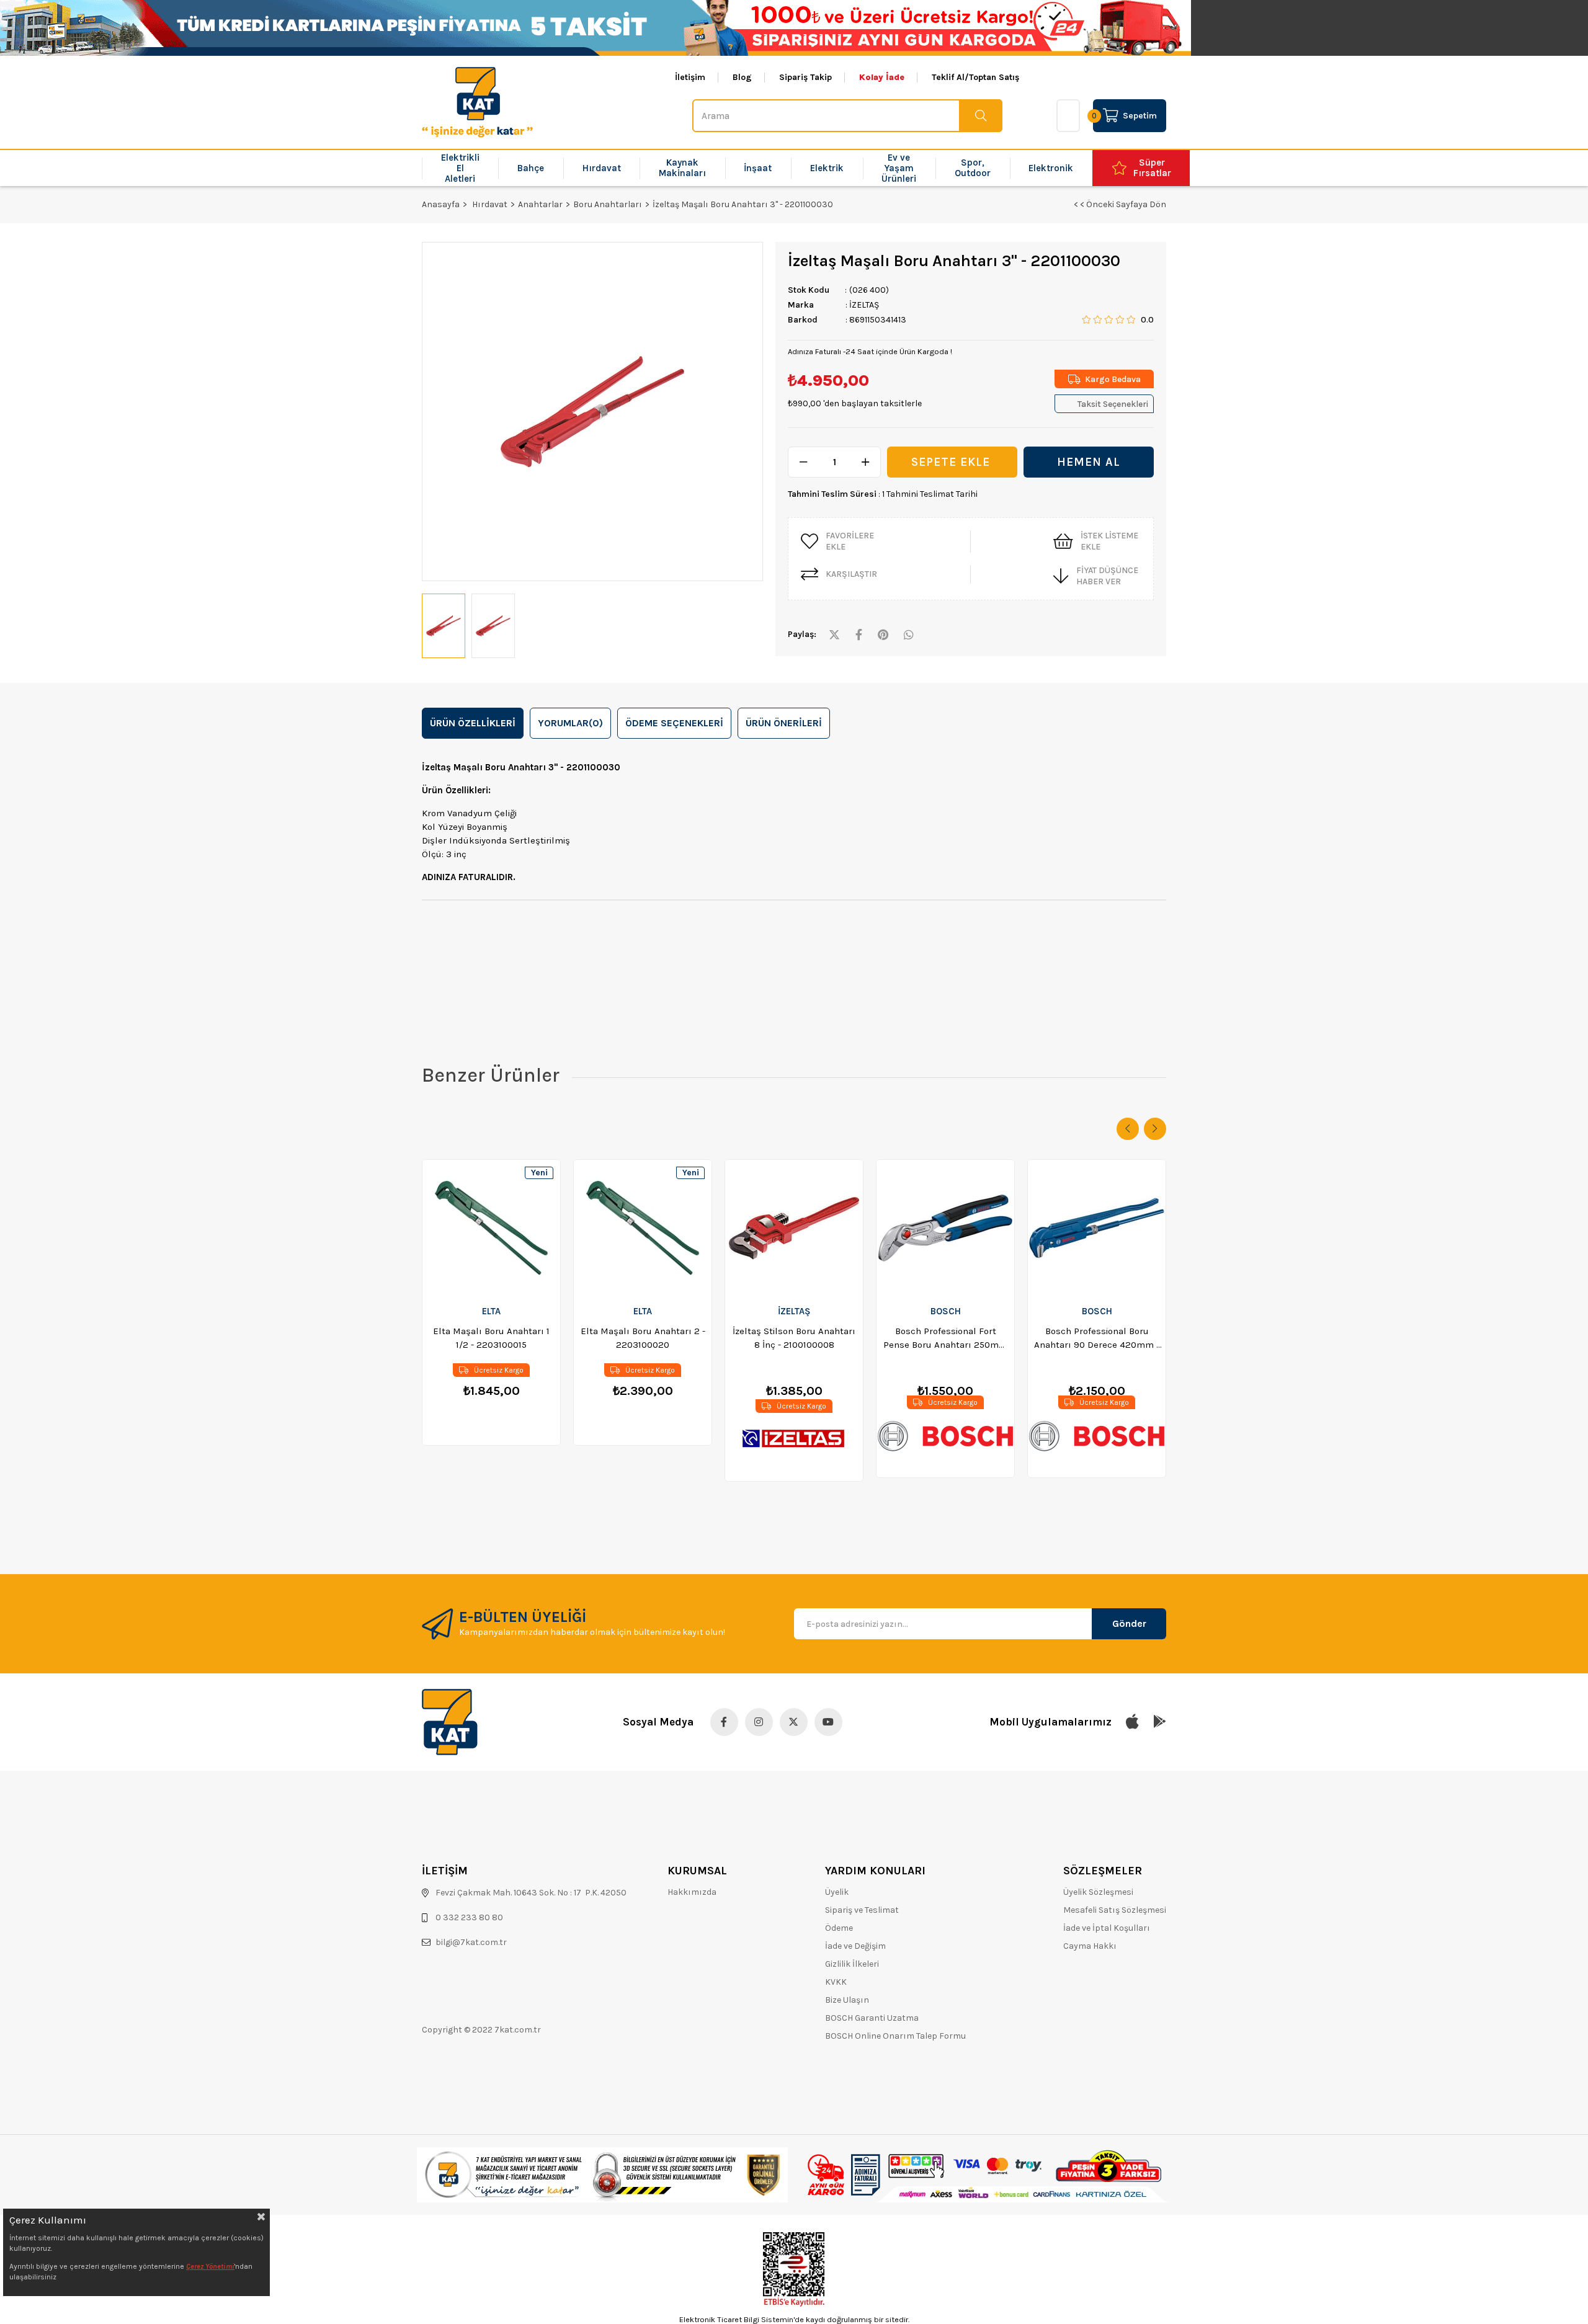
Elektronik (1051, 168)
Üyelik (837, 1892)
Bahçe (531, 168)
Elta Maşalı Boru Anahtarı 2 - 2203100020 (643, 1338)
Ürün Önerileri (784, 723)
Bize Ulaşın (847, 2000)
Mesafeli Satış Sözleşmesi (1115, 1910)
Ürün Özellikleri (473, 723)
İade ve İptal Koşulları (1107, 1928)
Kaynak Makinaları (682, 168)
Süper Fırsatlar (1152, 168)
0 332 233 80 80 (469, 1917)
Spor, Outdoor (973, 168)
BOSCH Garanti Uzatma (872, 2018)
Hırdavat (602, 168)
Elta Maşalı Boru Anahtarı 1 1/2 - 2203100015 (491, 1338)
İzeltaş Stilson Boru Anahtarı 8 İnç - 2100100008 (794, 1338)
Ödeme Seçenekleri (674, 723)
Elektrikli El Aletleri (460, 168)
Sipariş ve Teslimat (862, 1910)
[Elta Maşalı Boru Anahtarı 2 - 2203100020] (643, 1228)
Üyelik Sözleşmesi (1098, 1892)
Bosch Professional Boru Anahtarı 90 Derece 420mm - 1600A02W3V (1097, 1338)
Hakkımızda (692, 1892)
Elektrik (827, 168)
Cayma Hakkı (1090, 1946)
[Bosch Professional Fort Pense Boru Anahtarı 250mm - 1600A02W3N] (945, 1228)
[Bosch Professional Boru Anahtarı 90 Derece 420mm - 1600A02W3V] (1097, 1228)
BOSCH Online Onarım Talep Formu (895, 2036)
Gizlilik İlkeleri (852, 1964)
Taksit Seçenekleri (1113, 404)
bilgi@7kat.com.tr (471, 1942)
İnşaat (758, 168)
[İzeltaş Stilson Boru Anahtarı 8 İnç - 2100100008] (794, 1228)
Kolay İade (882, 78)
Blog (742, 78)
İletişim (690, 78)
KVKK (836, 1982)
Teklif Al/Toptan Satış (975, 78)
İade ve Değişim (855, 1946)
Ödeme (839, 1928)
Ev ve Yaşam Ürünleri (899, 168)
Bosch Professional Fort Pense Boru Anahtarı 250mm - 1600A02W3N (945, 1338)
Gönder (1129, 1623)
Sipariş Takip (805, 78)
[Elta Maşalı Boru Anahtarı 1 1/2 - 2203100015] (491, 1228)
